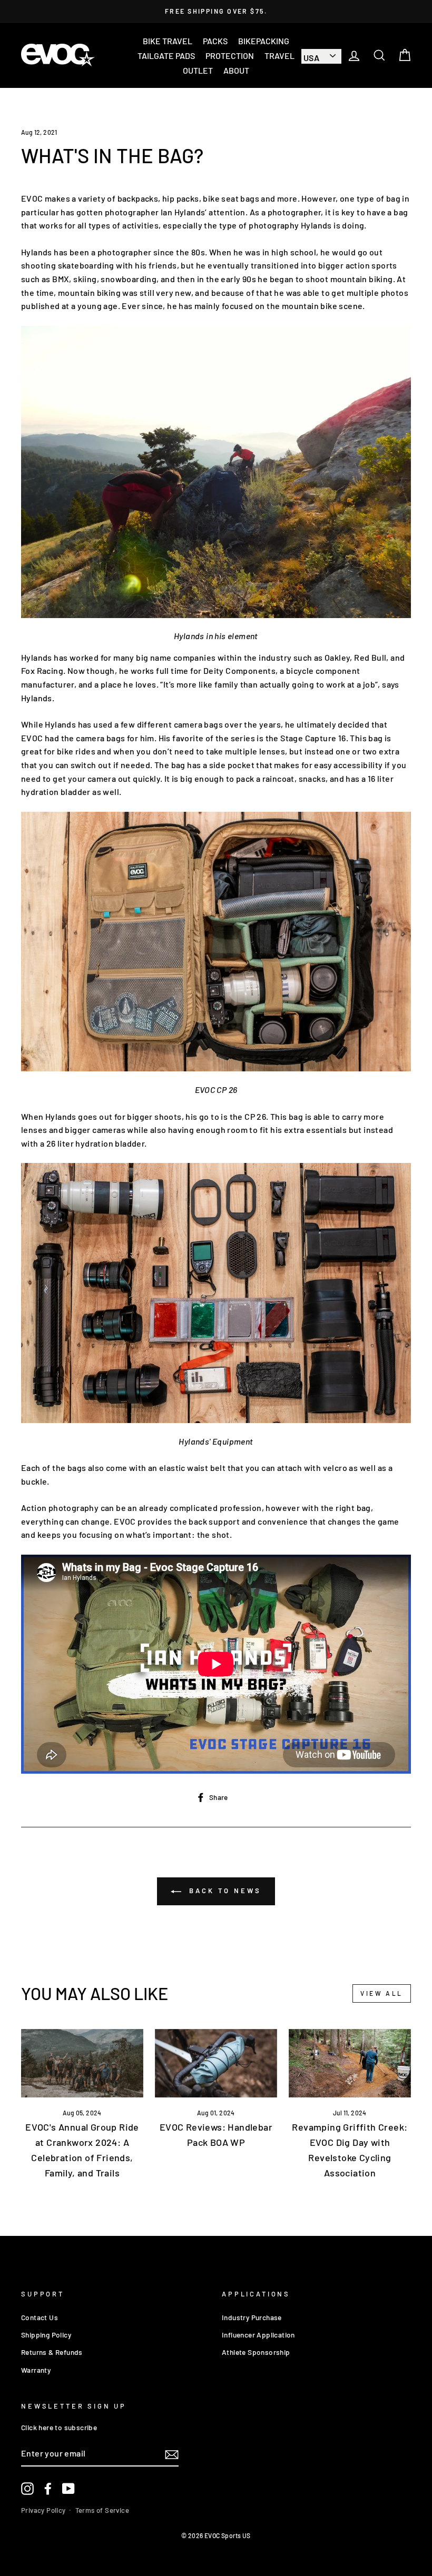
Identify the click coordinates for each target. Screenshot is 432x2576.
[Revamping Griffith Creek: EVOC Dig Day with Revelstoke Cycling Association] (350, 2063)
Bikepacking (264, 41)
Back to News (223, 1891)
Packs (215, 41)
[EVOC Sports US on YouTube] (68, 2489)
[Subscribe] (172, 2454)
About (236, 70)
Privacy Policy (43, 2510)
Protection (230, 56)
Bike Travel (168, 41)
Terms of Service (102, 2510)
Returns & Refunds (52, 2352)
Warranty (36, 2370)
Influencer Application (258, 2335)
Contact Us (40, 2317)
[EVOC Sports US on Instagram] (27, 2489)
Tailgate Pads (166, 56)
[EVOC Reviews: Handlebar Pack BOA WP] (216, 2063)
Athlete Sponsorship (256, 2352)
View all (382, 1993)
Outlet (198, 70)
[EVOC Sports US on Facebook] (48, 2489)
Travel (279, 56)
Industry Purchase (252, 2317)
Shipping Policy (46, 2335)
